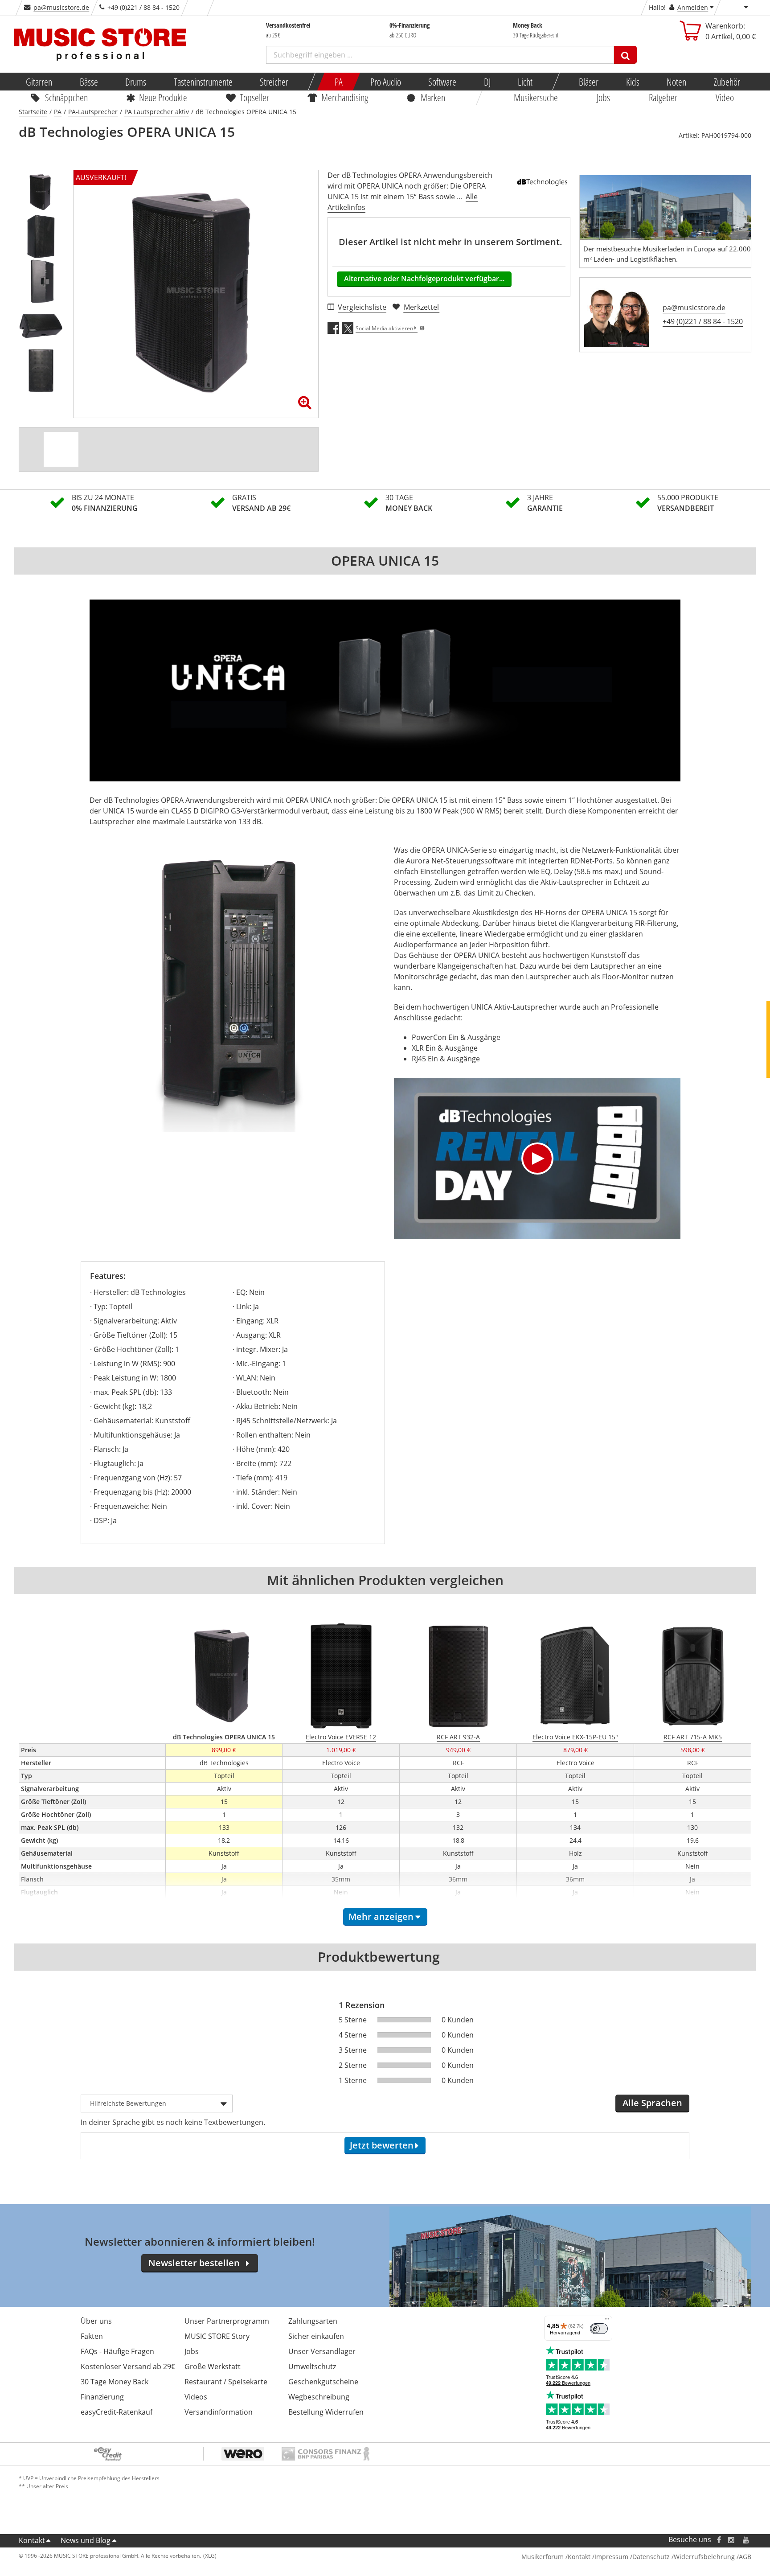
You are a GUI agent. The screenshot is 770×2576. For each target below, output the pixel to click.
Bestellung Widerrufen (326, 2412)
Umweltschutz (312, 2366)
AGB (745, 2557)
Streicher (274, 82)
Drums (136, 82)
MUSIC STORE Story (217, 2336)
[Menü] (607, 2321)
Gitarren (39, 82)
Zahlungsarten (313, 2321)
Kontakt (32, 2540)
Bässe (88, 82)
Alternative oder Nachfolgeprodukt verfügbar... (424, 279)
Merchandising (345, 97)
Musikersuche (536, 97)
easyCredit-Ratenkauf (117, 2412)
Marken (433, 97)
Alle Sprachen (652, 2103)
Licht (525, 82)
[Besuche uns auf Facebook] (719, 2540)
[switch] (599, 2329)
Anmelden (693, 7)
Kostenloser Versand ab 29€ (128, 2366)
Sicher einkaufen (316, 2336)
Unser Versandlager (322, 2351)
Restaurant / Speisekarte (226, 2382)
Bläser (589, 82)
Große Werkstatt (213, 2366)
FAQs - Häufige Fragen (117, 2351)
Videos (196, 2397)
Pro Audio (385, 82)
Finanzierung (102, 2397)
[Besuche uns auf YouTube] (746, 2540)
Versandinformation (219, 2412)
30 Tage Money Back (115, 2382)
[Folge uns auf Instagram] (732, 2540)
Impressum (611, 2557)
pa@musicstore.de (61, 7)
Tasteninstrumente (203, 82)
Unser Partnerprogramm (227, 2321)
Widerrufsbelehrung (704, 2557)
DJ (487, 82)
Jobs (603, 97)
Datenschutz (651, 2557)
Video (725, 97)
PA (339, 82)
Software (442, 82)
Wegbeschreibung (319, 2397)
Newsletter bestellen (194, 2263)
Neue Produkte (164, 97)
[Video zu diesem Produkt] (61, 449)
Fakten (92, 2336)
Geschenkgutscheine (323, 2382)
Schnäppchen (66, 97)
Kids (632, 82)
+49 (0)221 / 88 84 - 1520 (703, 321)
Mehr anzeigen (381, 1917)
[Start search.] (625, 55)
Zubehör (727, 82)
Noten (676, 82)
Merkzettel (421, 307)
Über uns (96, 2321)
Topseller (254, 97)
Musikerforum (543, 2557)
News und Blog (86, 2540)
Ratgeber (663, 97)
